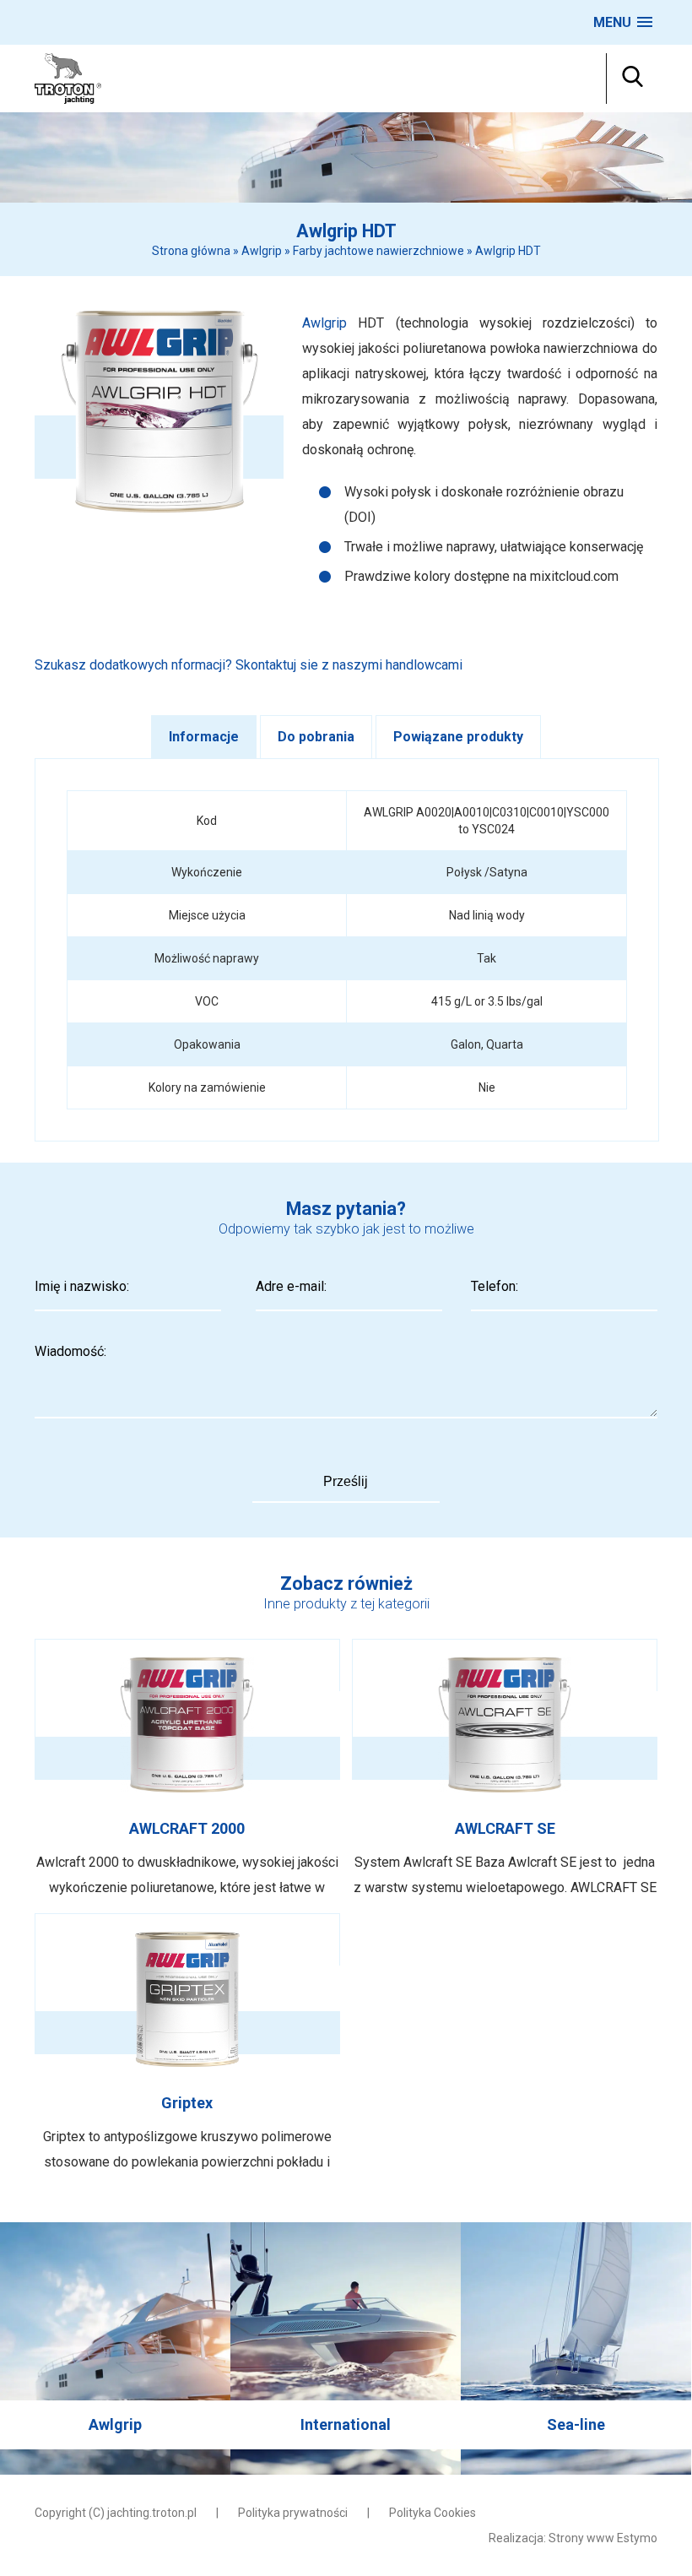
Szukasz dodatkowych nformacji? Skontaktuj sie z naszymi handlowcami (249, 665)
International (346, 2348)
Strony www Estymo (603, 2538)
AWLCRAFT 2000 (187, 1770)
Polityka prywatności (293, 2513)
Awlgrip (262, 251)
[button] (623, 22)
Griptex (187, 2044)
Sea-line (576, 2348)
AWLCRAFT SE (505, 1770)
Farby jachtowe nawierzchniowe (378, 251)
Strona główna (191, 251)
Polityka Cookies (432, 2513)
